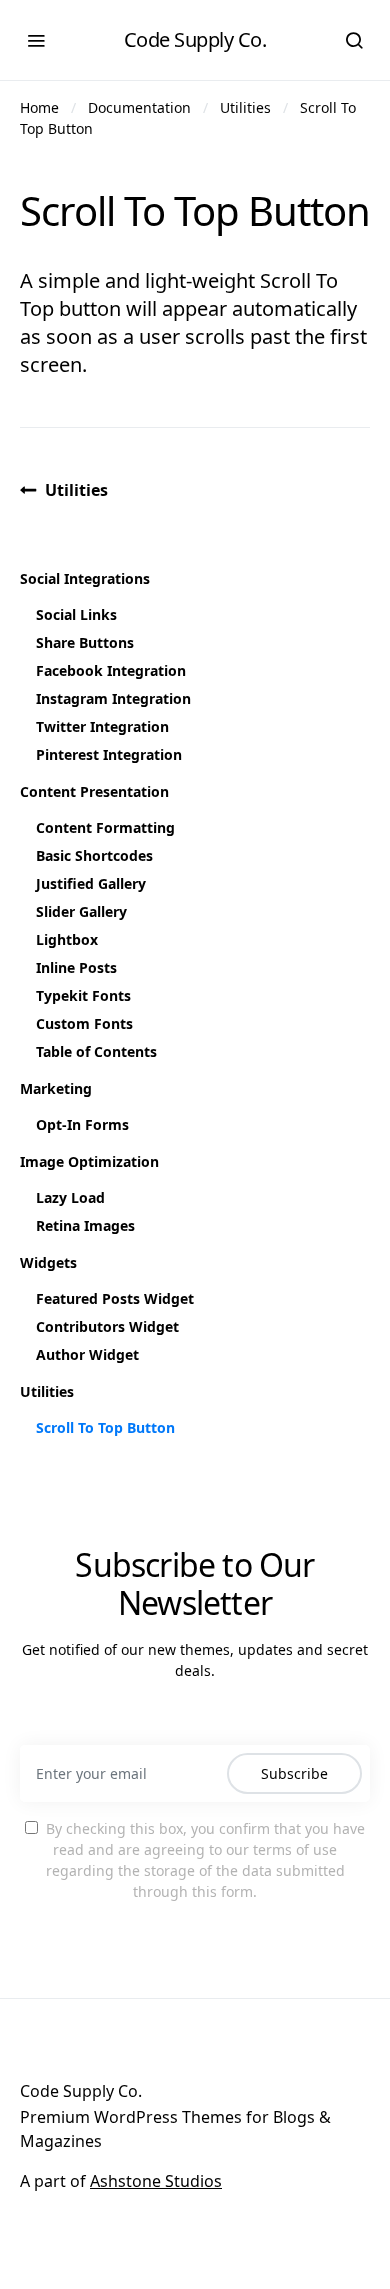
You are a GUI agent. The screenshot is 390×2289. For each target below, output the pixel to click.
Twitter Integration (102, 726)
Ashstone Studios (156, 2181)
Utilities (245, 107)
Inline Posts (76, 967)
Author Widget (87, 1354)
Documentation (139, 107)
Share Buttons (85, 642)
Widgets (48, 1262)
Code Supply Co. (195, 39)
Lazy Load (70, 1197)
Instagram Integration (113, 698)
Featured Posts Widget (115, 1298)
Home (39, 107)
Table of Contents (96, 1051)
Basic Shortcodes (94, 855)
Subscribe (294, 1773)
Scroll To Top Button (105, 1427)
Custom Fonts (84, 1023)
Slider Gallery (81, 911)
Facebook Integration (111, 670)
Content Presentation (94, 791)
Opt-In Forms (82, 1124)
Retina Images (85, 1225)
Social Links (76, 614)
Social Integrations (85, 578)
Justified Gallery (91, 883)
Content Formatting (105, 827)
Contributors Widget (107, 1326)
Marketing (56, 1088)
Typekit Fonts (83, 995)
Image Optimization (89, 1161)
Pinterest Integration (109, 754)
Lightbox (67, 939)
